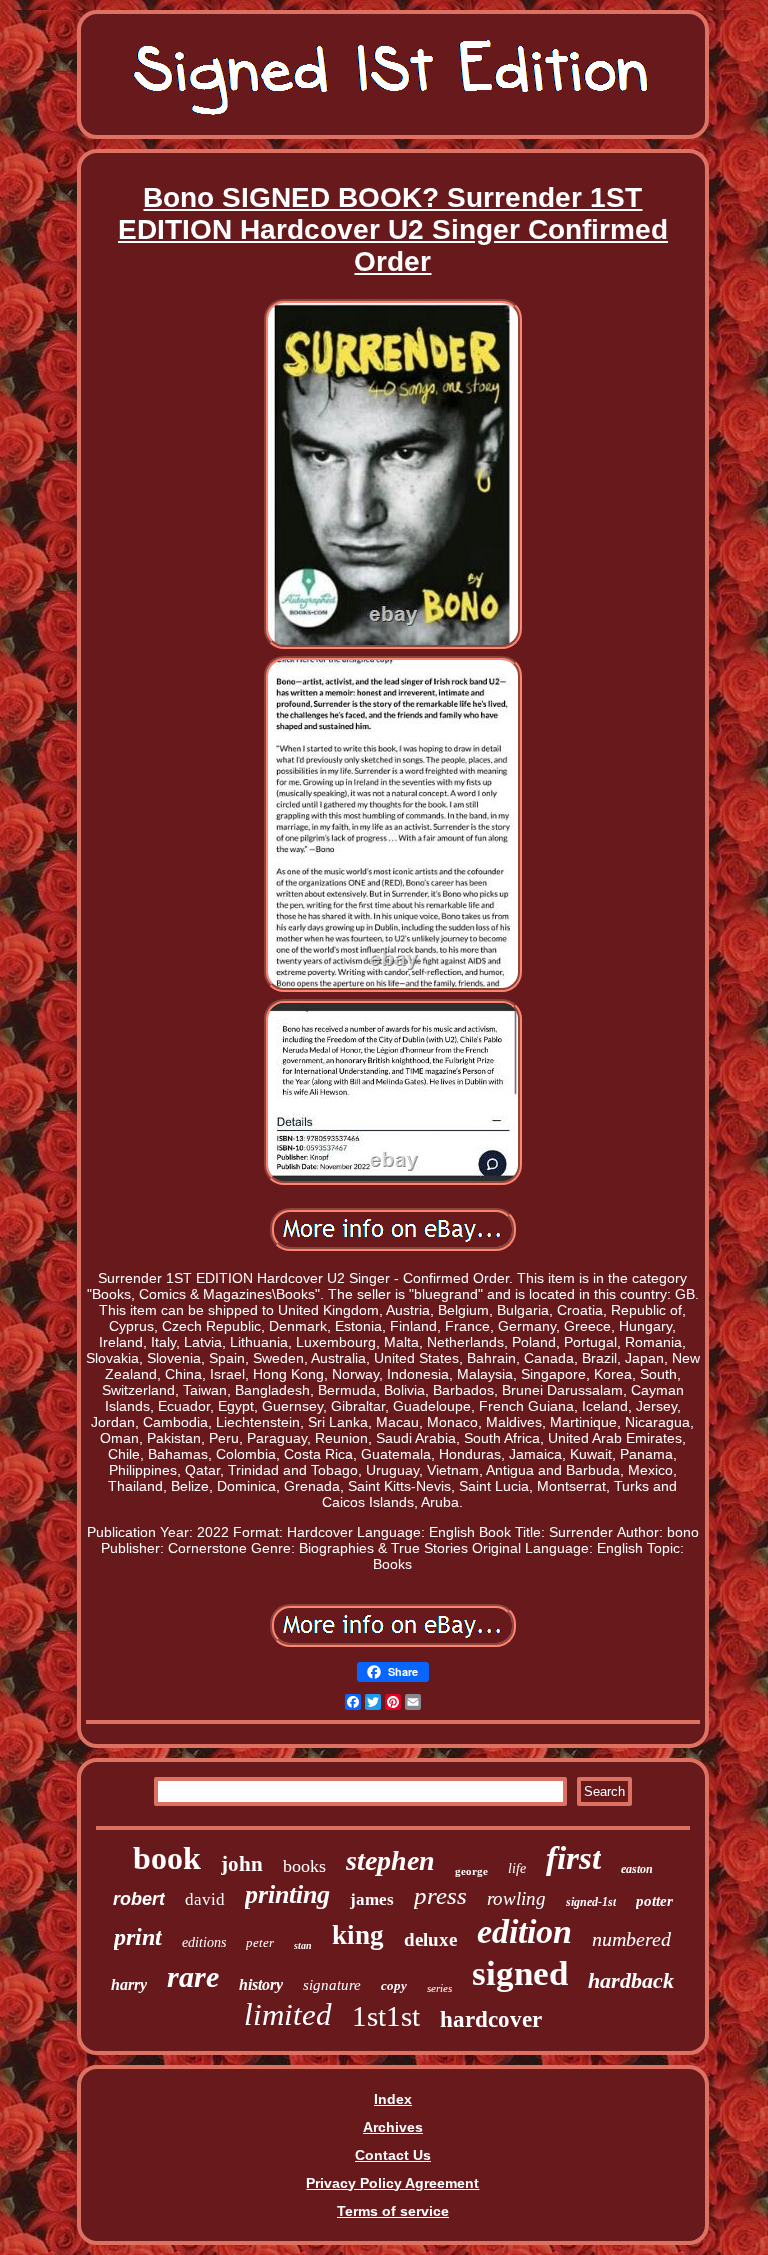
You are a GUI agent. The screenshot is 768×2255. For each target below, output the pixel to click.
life (517, 1868)
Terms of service (393, 2211)
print (138, 1937)
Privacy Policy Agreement (392, 2183)
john (242, 1864)
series (439, 1988)
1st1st (386, 2016)
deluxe (430, 1939)
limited (288, 2014)
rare (193, 1976)
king (358, 1935)
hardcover (491, 2019)
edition (524, 1931)
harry (129, 1984)
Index (393, 2099)
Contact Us (393, 2155)
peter (260, 1942)
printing (287, 1894)
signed (520, 1973)
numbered (631, 1939)
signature (332, 1985)
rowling (516, 1898)
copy (394, 1985)
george (471, 1871)
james (372, 1899)
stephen (390, 1860)
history (261, 1984)
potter (654, 1901)
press (440, 1895)
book (167, 1858)
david (205, 1899)
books (304, 1866)
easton (637, 1869)
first (573, 1858)
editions (204, 1942)
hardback (631, 1980)
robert (139, 1899)
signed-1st (591, 1902)
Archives (393, 2127)
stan (303, 1945)
